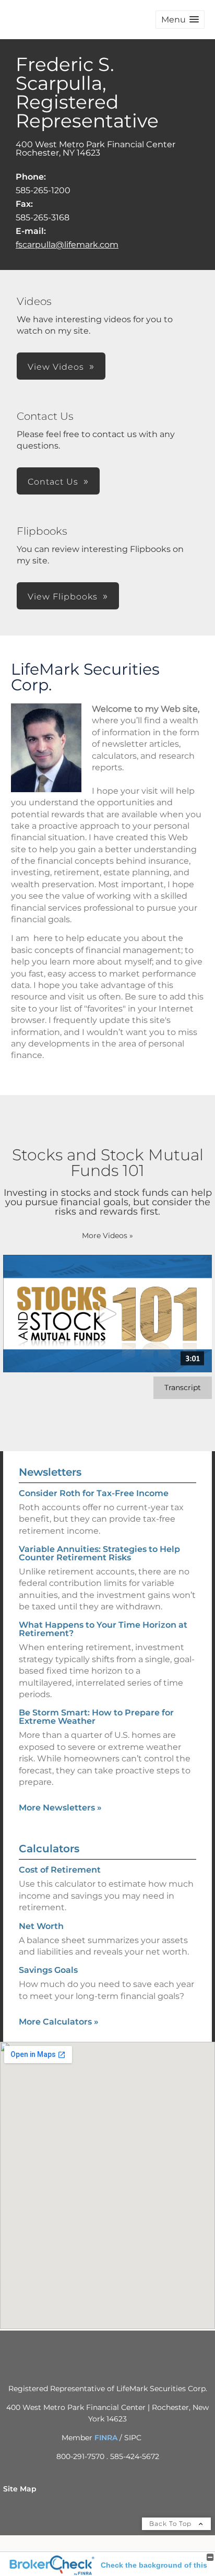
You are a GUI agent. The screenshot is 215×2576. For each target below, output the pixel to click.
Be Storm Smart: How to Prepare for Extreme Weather (96, 1717)
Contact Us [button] (53, 482)
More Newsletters (60, 1808)
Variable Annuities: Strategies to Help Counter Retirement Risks (99, 1553)
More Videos (107, 1236)
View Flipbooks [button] (63, 597)
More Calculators (59, 2022)
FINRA (106, 2438)
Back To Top (171, 2524)
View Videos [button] (56, 367)
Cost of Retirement (60, 1870)
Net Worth (41, 1926)
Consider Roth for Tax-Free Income (94, 1493)
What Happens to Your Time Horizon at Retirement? (103, 1629)
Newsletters (50, 1472)
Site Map (20, 2489)
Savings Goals (48, 1970)
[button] (180, 20)
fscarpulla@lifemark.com (67, 245)
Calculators (49, 1849)
